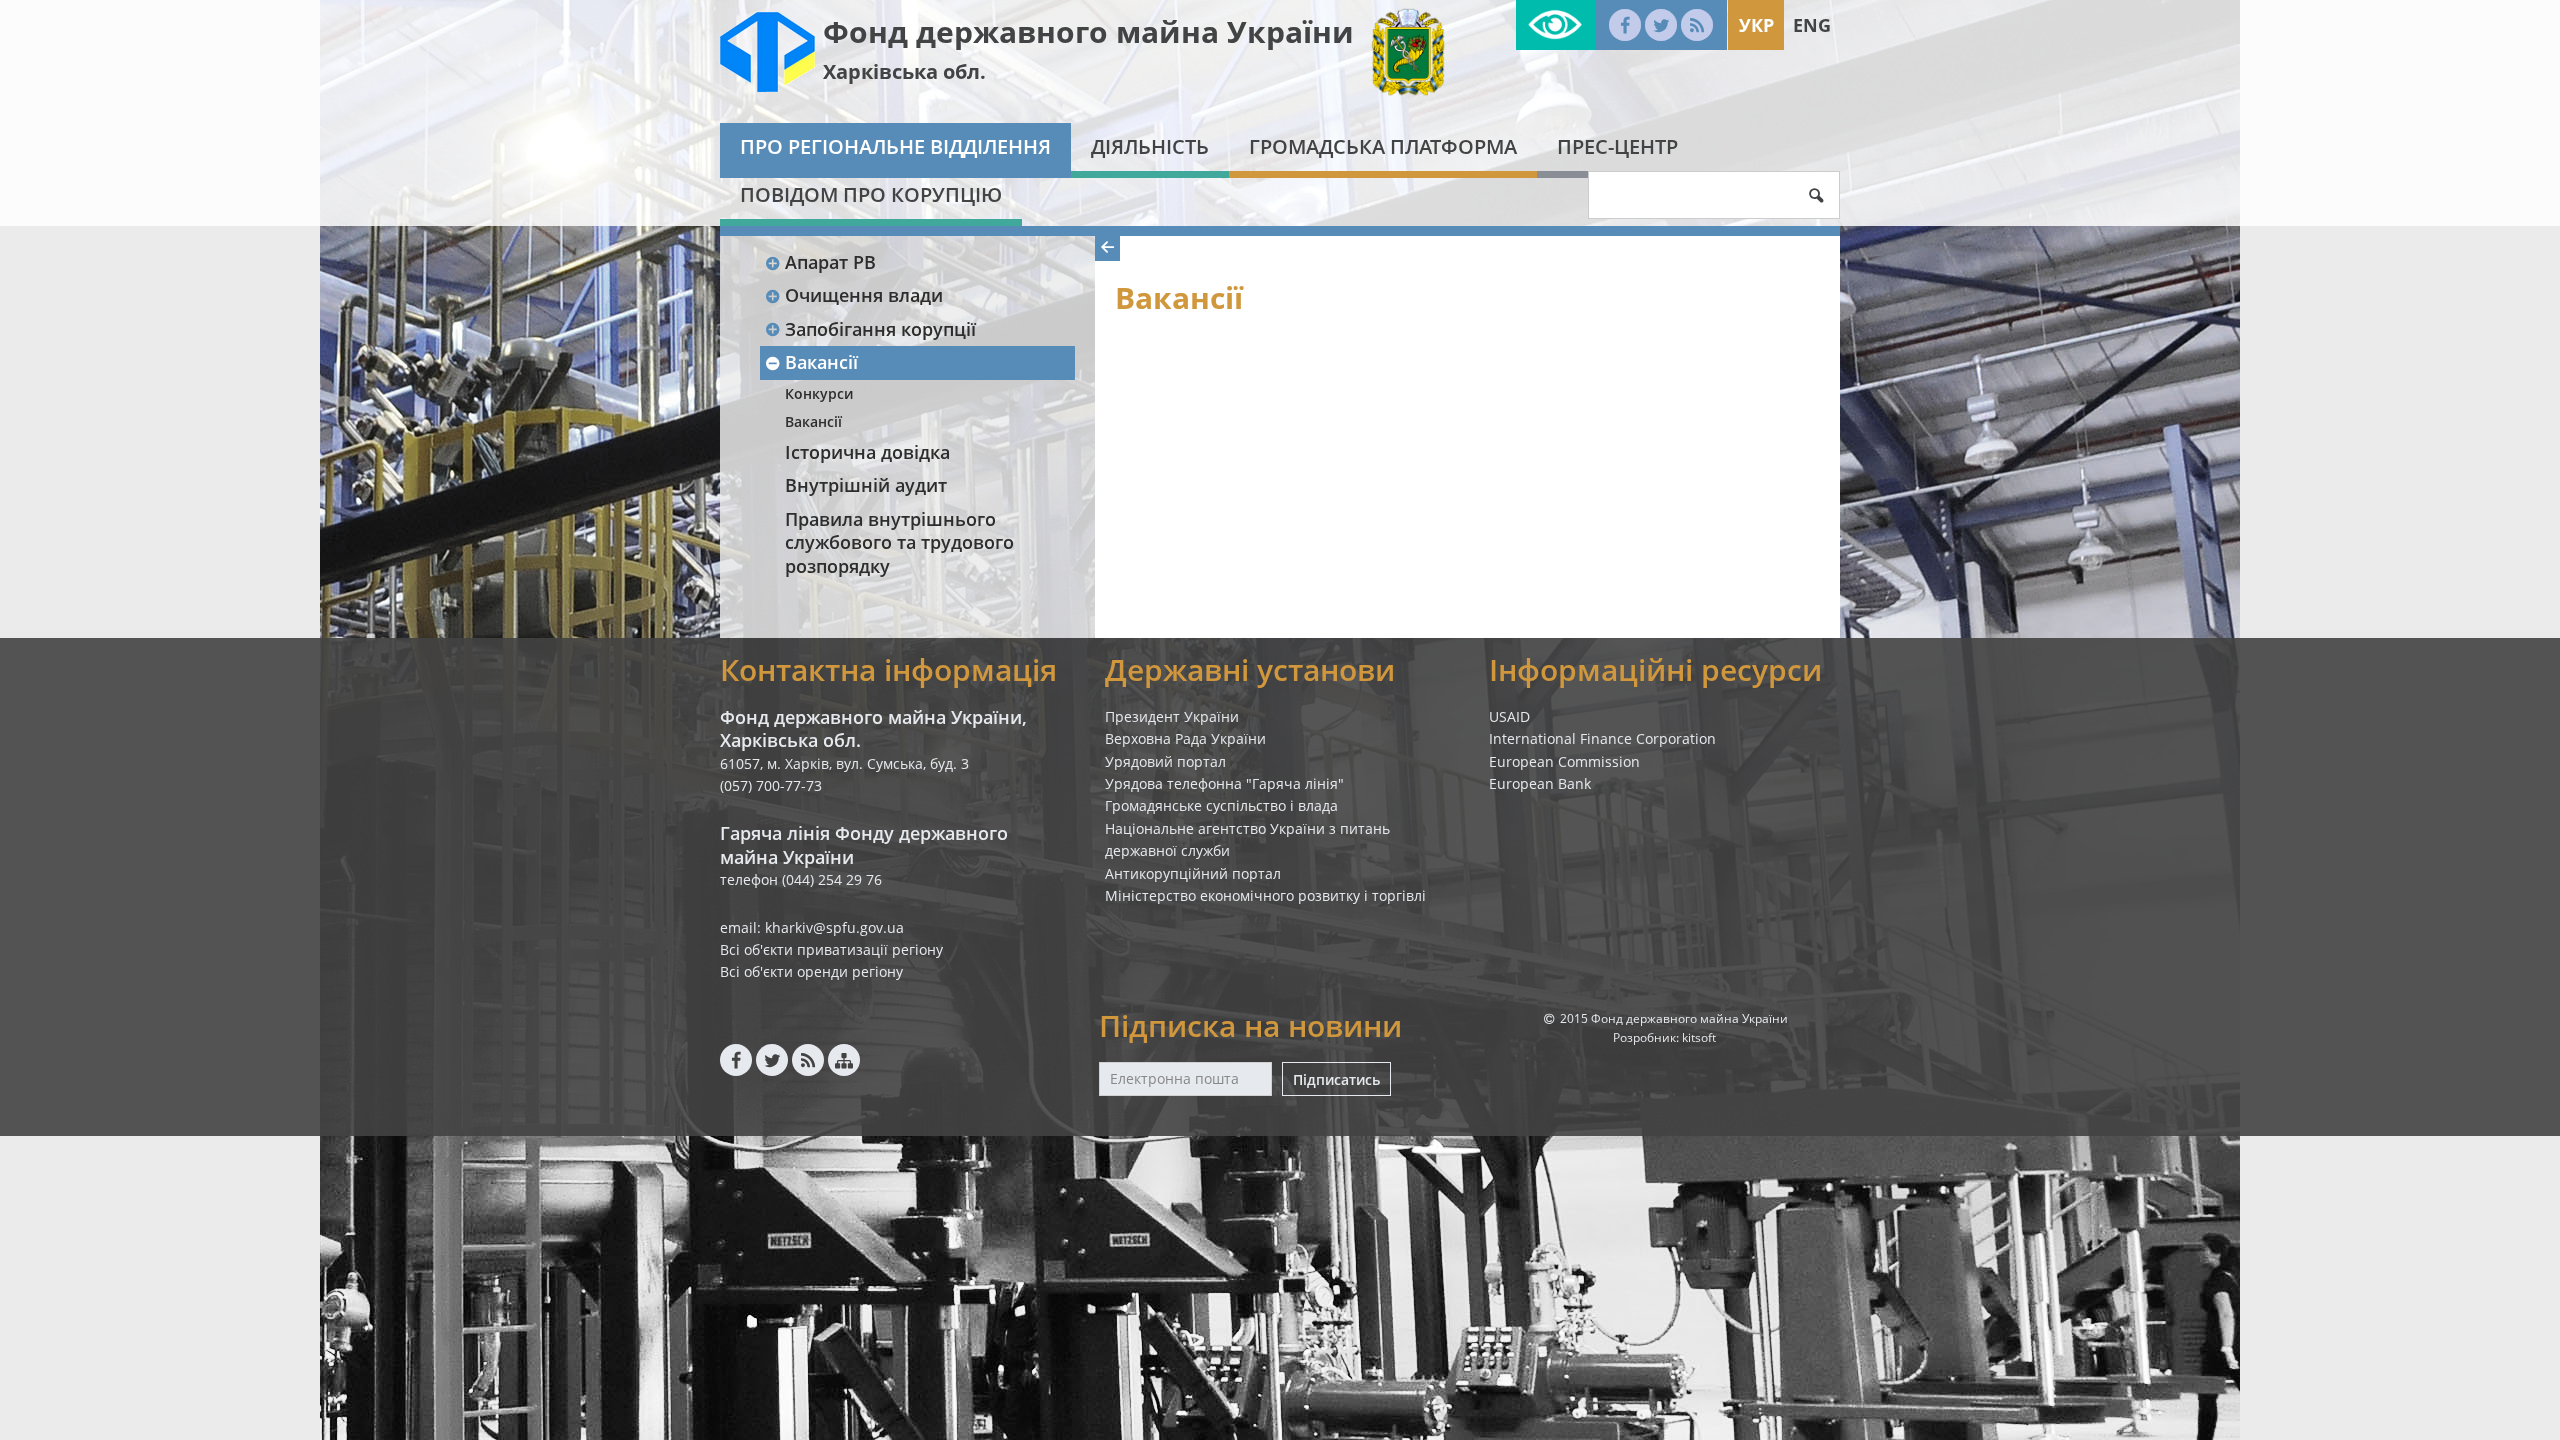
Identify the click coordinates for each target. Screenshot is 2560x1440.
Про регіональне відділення (895, 146)
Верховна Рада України (1185, 738)
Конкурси (819, 393)
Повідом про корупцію (871, 194)
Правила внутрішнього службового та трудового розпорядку (899, 542)
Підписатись (1336, 1079)
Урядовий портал (1165, 761)
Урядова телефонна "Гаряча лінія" (1224, 783)
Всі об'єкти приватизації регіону (831, 949)
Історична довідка (867, 452)
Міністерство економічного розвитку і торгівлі (1265, 895)
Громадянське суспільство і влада (1221, 805)
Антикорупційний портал (1193, 873)
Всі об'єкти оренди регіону (811, 971)
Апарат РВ (830, 262)
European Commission (1564, 761)
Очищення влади (864, 295)
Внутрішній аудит (866, 485)
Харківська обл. (904, 71)
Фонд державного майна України (1088, 31)
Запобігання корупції (880, 329)
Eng (1812, 25)
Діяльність (1150, 146)
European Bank (1540, 783)
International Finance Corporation (1602, 738)
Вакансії (821, 362)
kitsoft (1699, 1037)
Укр (1756, 25)
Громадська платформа (1383, 146)
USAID (1509, 716)
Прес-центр (1617, 146)
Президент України (1172, 716)
